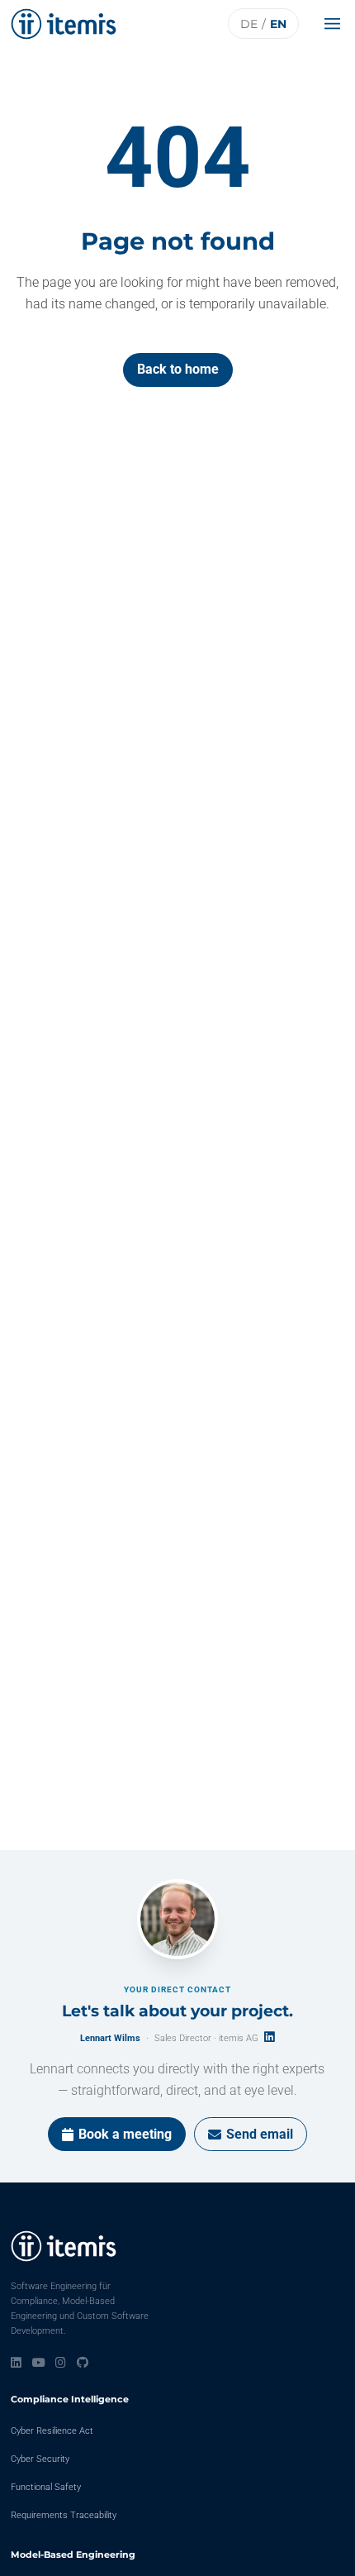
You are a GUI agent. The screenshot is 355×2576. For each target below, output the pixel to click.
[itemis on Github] (83, 2363)
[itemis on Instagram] (61, 2363)
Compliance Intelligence (70, 2399)
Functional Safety (46, 2487)
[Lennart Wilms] (177, 1920)
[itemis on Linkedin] (16, 2363)
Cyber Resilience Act (52, 2431)
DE (249, 24)
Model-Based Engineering (73, 2555)
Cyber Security (40, 2459)
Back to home (178, 369)
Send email (260, 2134)
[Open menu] (336, 24)
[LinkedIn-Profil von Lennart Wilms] (270, 2037)
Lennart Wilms (110, 2038)
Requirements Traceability (64, 2515)
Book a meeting (125, 2134)
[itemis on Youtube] (39, 2363)
